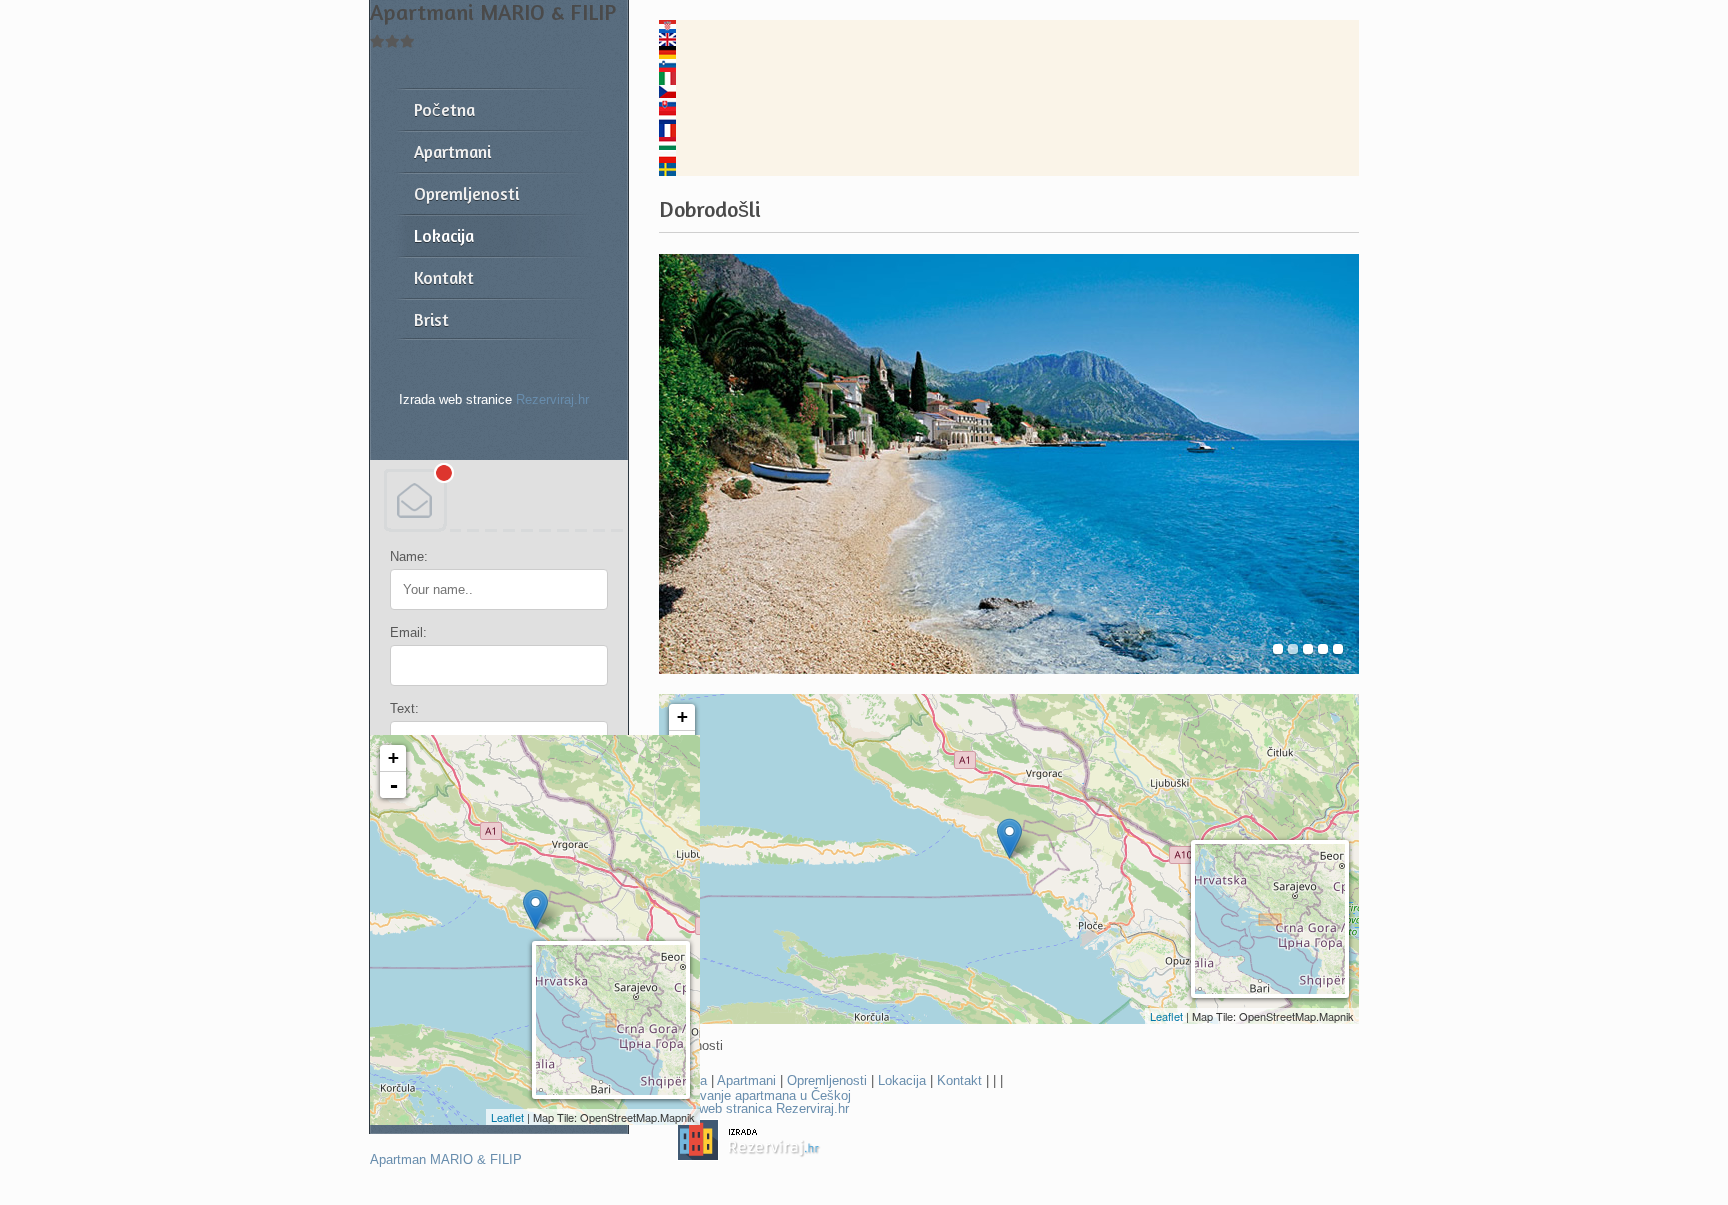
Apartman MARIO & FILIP (446, 1159)
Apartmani (746, 1080)
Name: (409, 556)
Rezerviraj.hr (552, 399)
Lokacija (902, 1080)
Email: (408, 632)
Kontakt (959, 1080)
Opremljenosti (827, 1080)
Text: (404, 708)
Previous (681, 464)
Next (1336, 464)
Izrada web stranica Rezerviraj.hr (754, 1108)
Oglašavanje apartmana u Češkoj (755, 1095)
